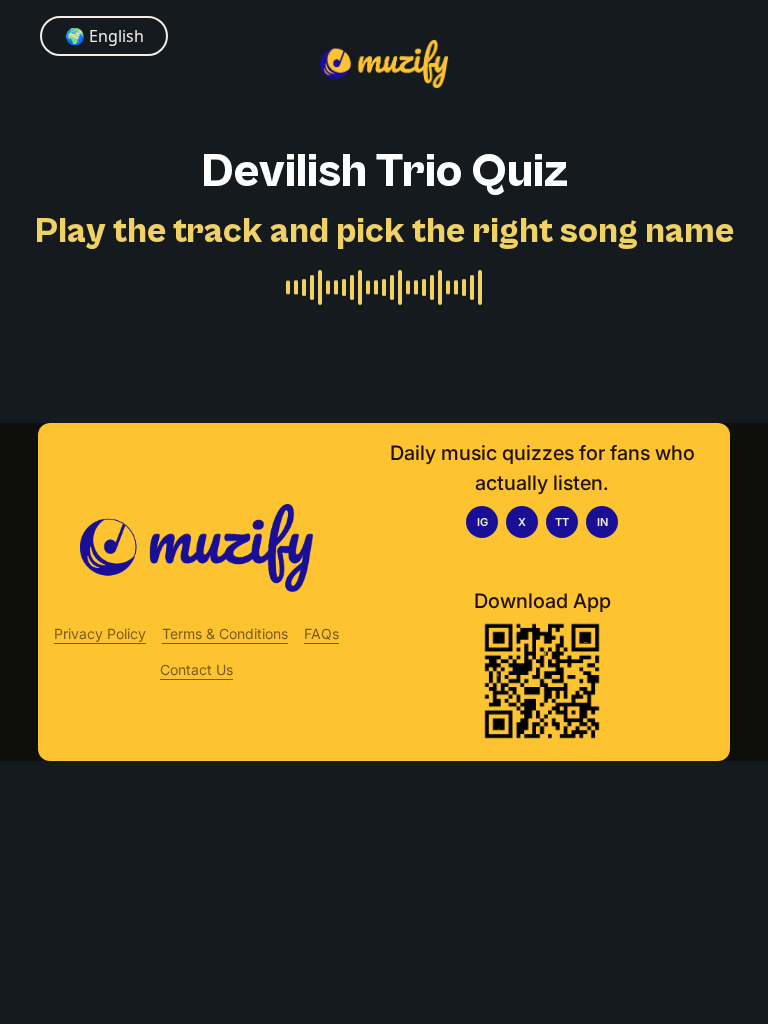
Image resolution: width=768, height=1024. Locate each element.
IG (482, 522)
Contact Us (196, 669)
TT (562, 522)
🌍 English (104, 36)
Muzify (384, 332)
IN (602, 522)
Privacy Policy (100, 633)
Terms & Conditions (225, 633)
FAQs (321, 633)
